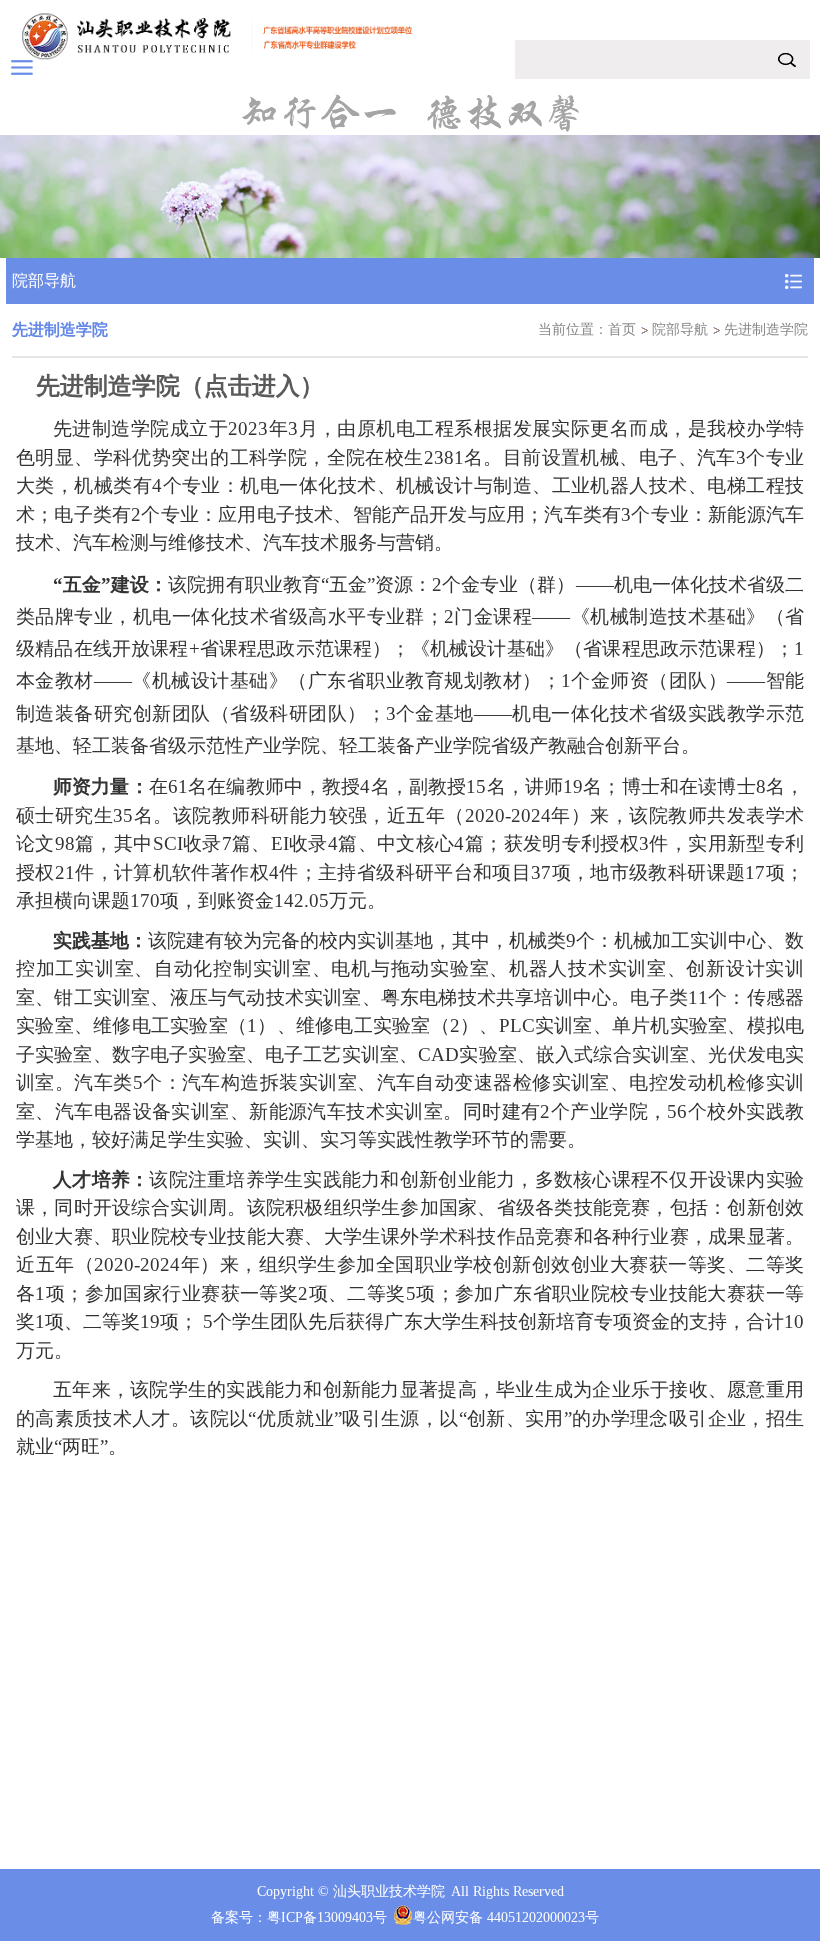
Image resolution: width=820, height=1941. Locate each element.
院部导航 (680, 329)
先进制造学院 (766, 329)
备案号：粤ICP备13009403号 (299, 1917)
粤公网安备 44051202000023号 (506, 1917)
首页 (622, 329)
